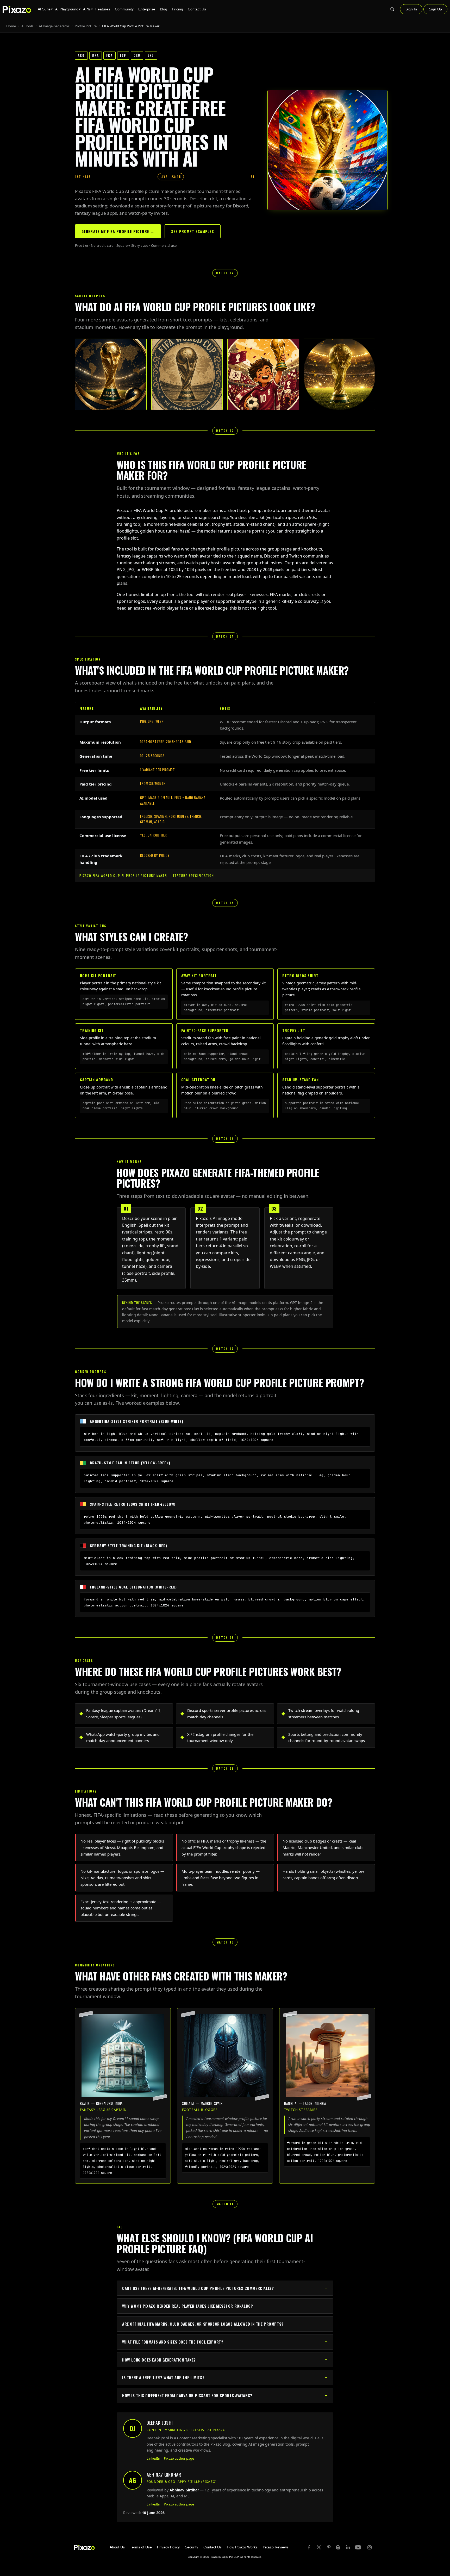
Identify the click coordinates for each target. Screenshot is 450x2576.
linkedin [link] (348, 2547)
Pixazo (214, 2557)
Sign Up (435, 9)
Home (11, 26)
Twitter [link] (319, 2547)
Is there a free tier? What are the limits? (163, 2377)
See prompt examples (193, 231)
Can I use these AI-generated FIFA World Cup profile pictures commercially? (198, 2288)
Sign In (411, 9)
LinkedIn (153, 2458)
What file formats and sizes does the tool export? (173, 2342)
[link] (84, 2547)
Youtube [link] (359, 2547)
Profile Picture (86, 26)
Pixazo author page (179, 2458)
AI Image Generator (54, 26)
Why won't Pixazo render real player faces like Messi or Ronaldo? (187, 2306)
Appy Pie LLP (230, 2557)
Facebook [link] (310, 2547)
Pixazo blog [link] (338, 2547)
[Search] (392, 9)
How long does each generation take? (159, 2360)
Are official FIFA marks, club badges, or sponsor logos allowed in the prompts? (203, 2324)
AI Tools (27, 26)
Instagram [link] (370, 2547)
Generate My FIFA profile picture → (118, 231)
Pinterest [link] (329, 2547)
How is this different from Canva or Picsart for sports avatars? (187, 2395)
